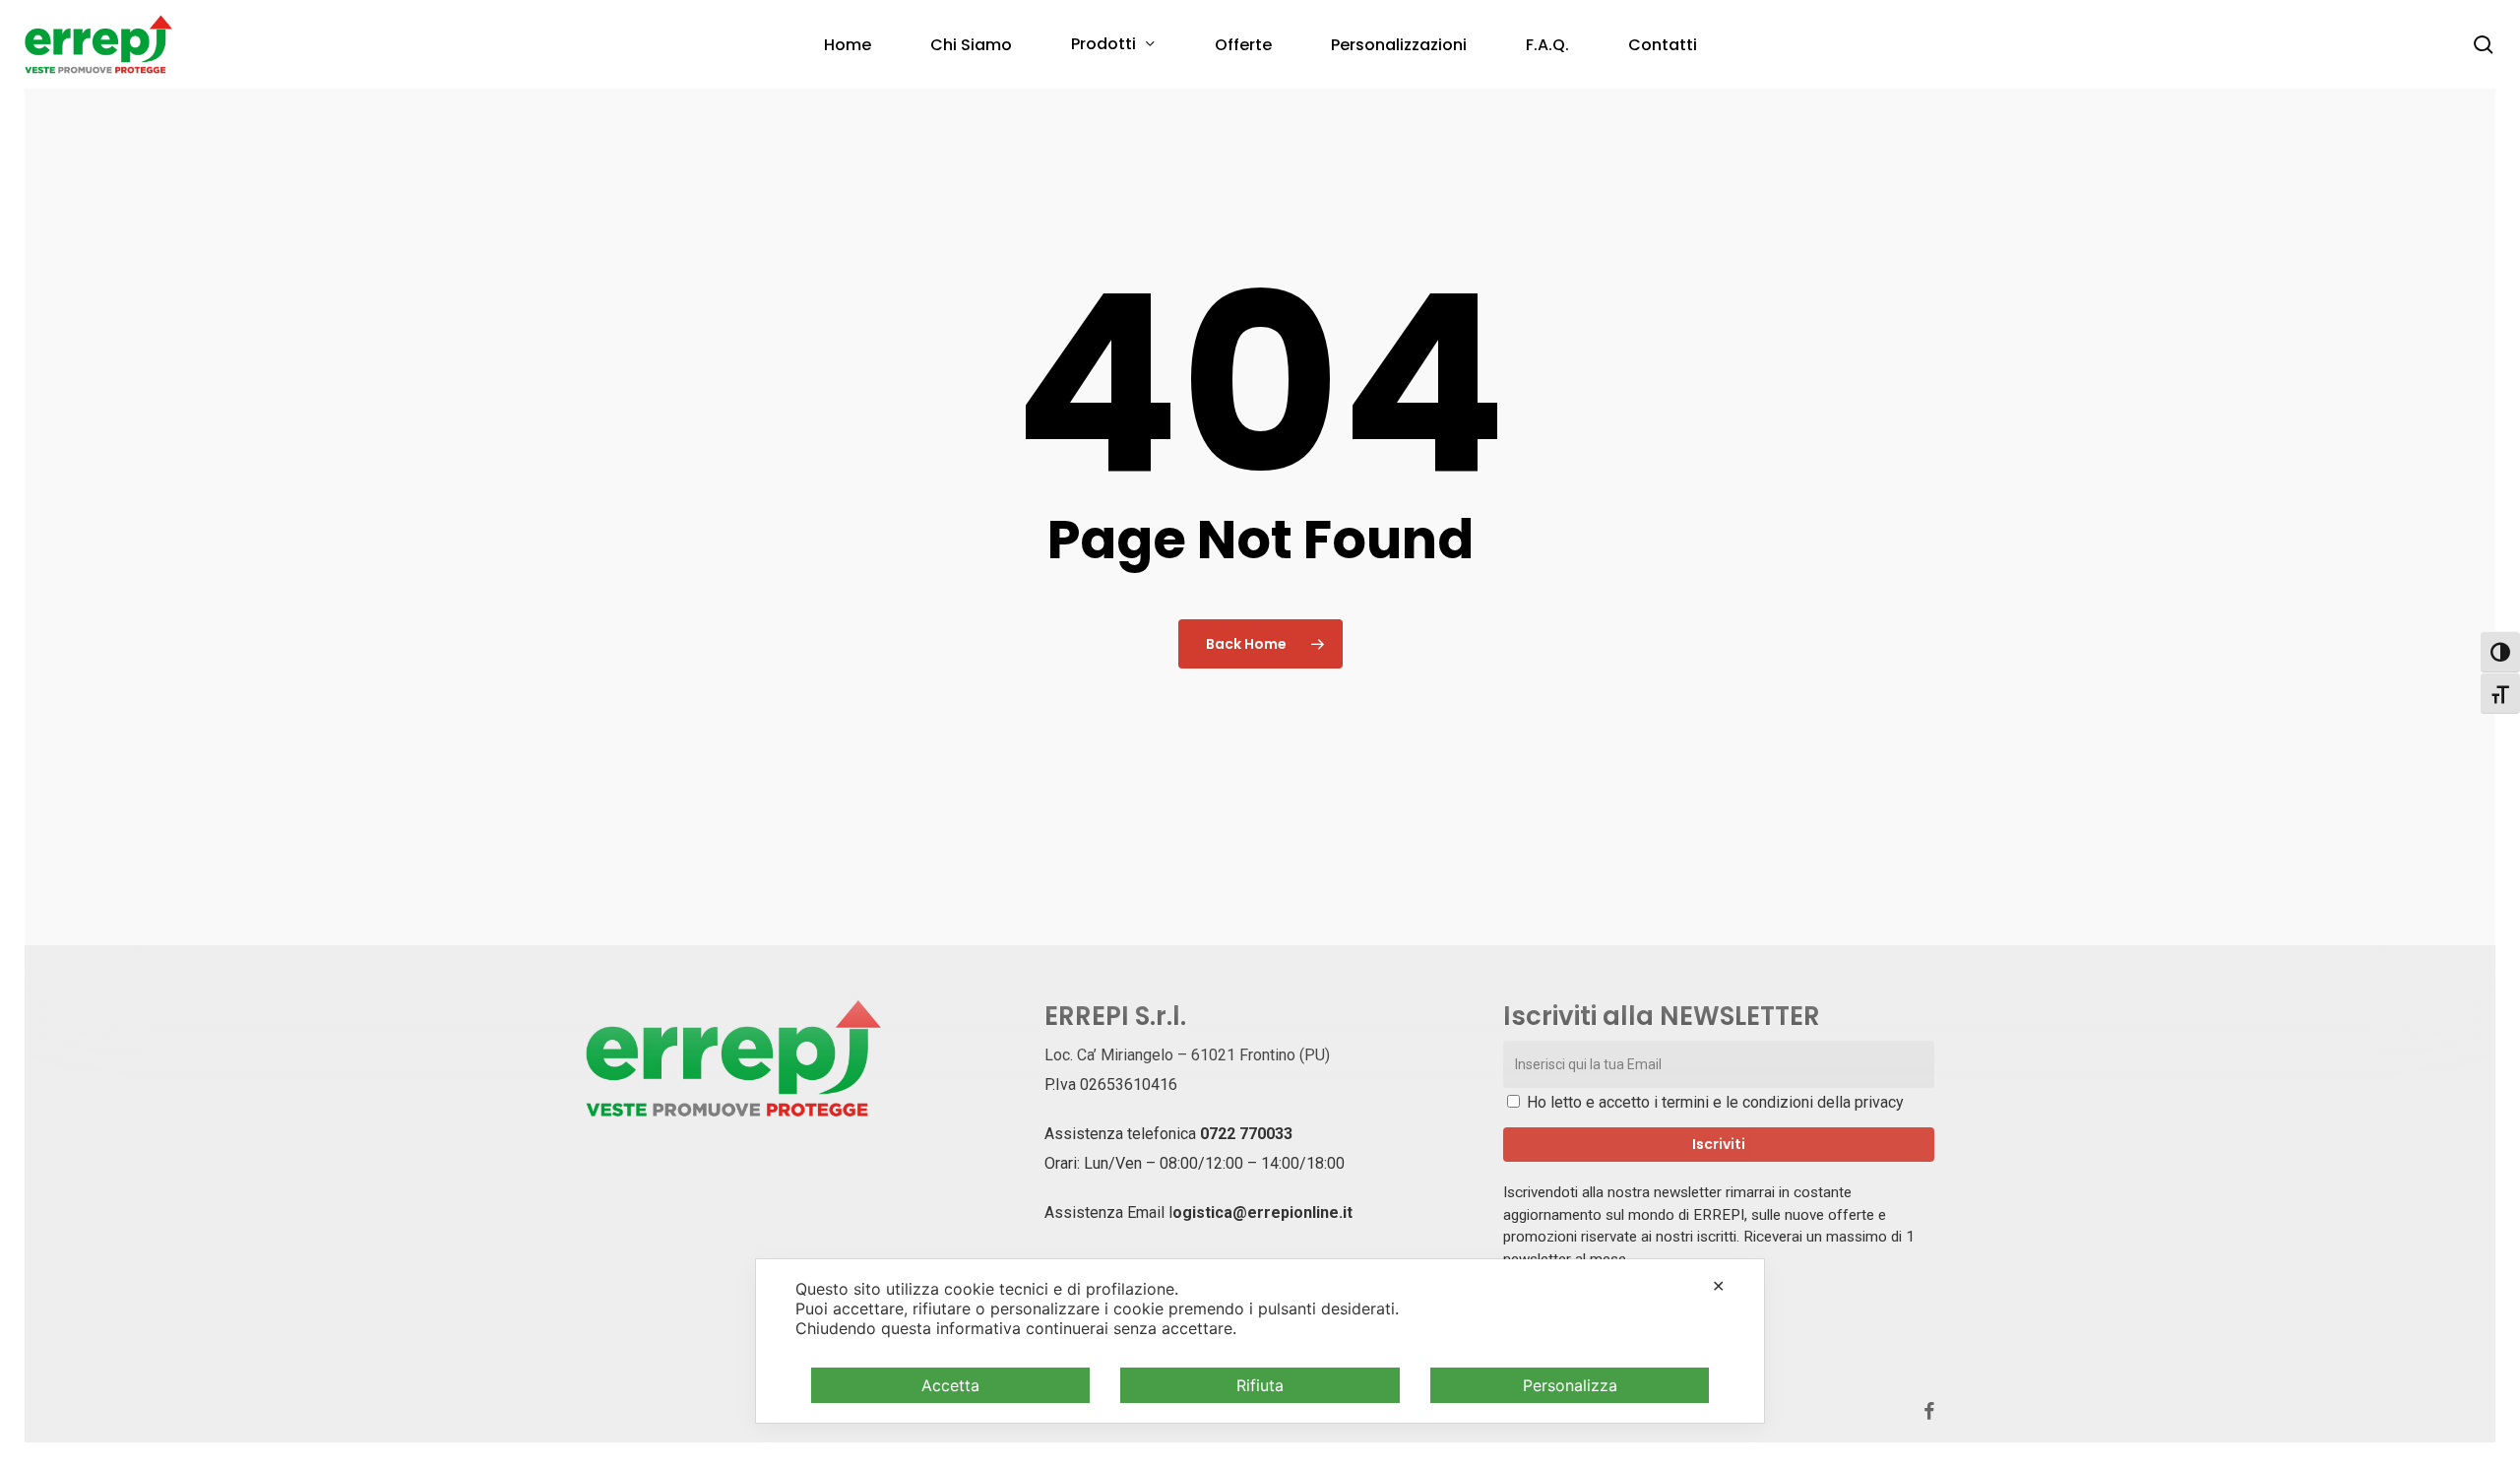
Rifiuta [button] (1260, 1385)
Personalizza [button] (1570, 1385)
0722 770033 (1246, 1134)
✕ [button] (1718, 1286)
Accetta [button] (950, 1385)
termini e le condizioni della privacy (1783, 1102)
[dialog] (1260, 1341)
